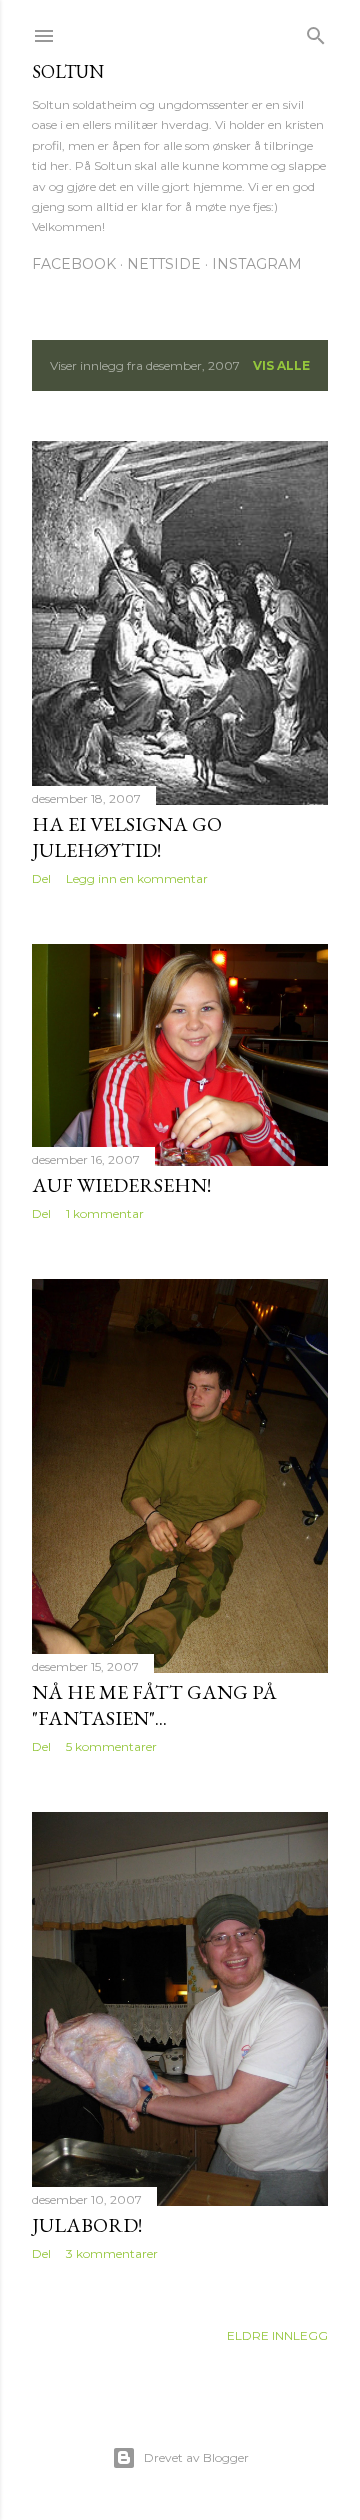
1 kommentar (105, 1213)
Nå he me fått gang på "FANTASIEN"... (154, 1705)
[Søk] (316, 31)
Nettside (164, 264)
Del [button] (41, 878)
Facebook (74, 264)
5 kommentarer (111, 1746)
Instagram (257, 264)
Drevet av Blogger (196, 2457)
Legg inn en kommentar (137, 878)
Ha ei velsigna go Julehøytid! (127, 837)
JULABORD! (87, 2225)
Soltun (68, 71)
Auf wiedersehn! (121, 1185)
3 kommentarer (112, 2253)
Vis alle (281, 365)
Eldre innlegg (277, 2335)
